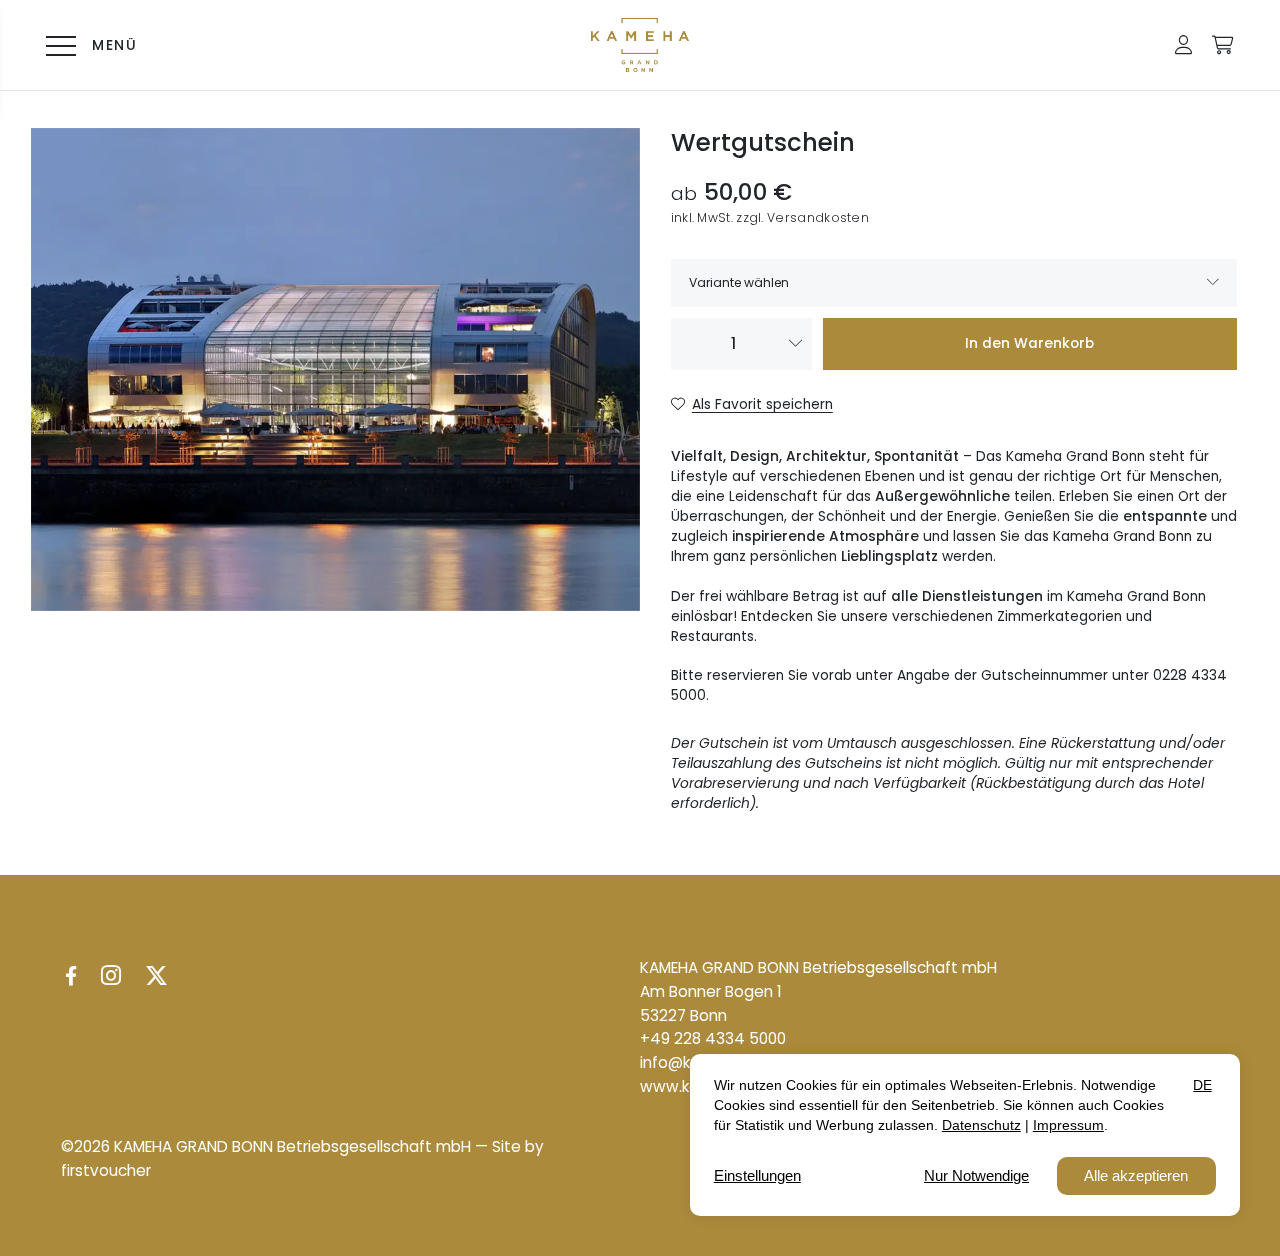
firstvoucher (106, 1170)
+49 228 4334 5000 (713, 1038)
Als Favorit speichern (762, 404)
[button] (1183, 45)
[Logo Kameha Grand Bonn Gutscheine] (640, 45)
